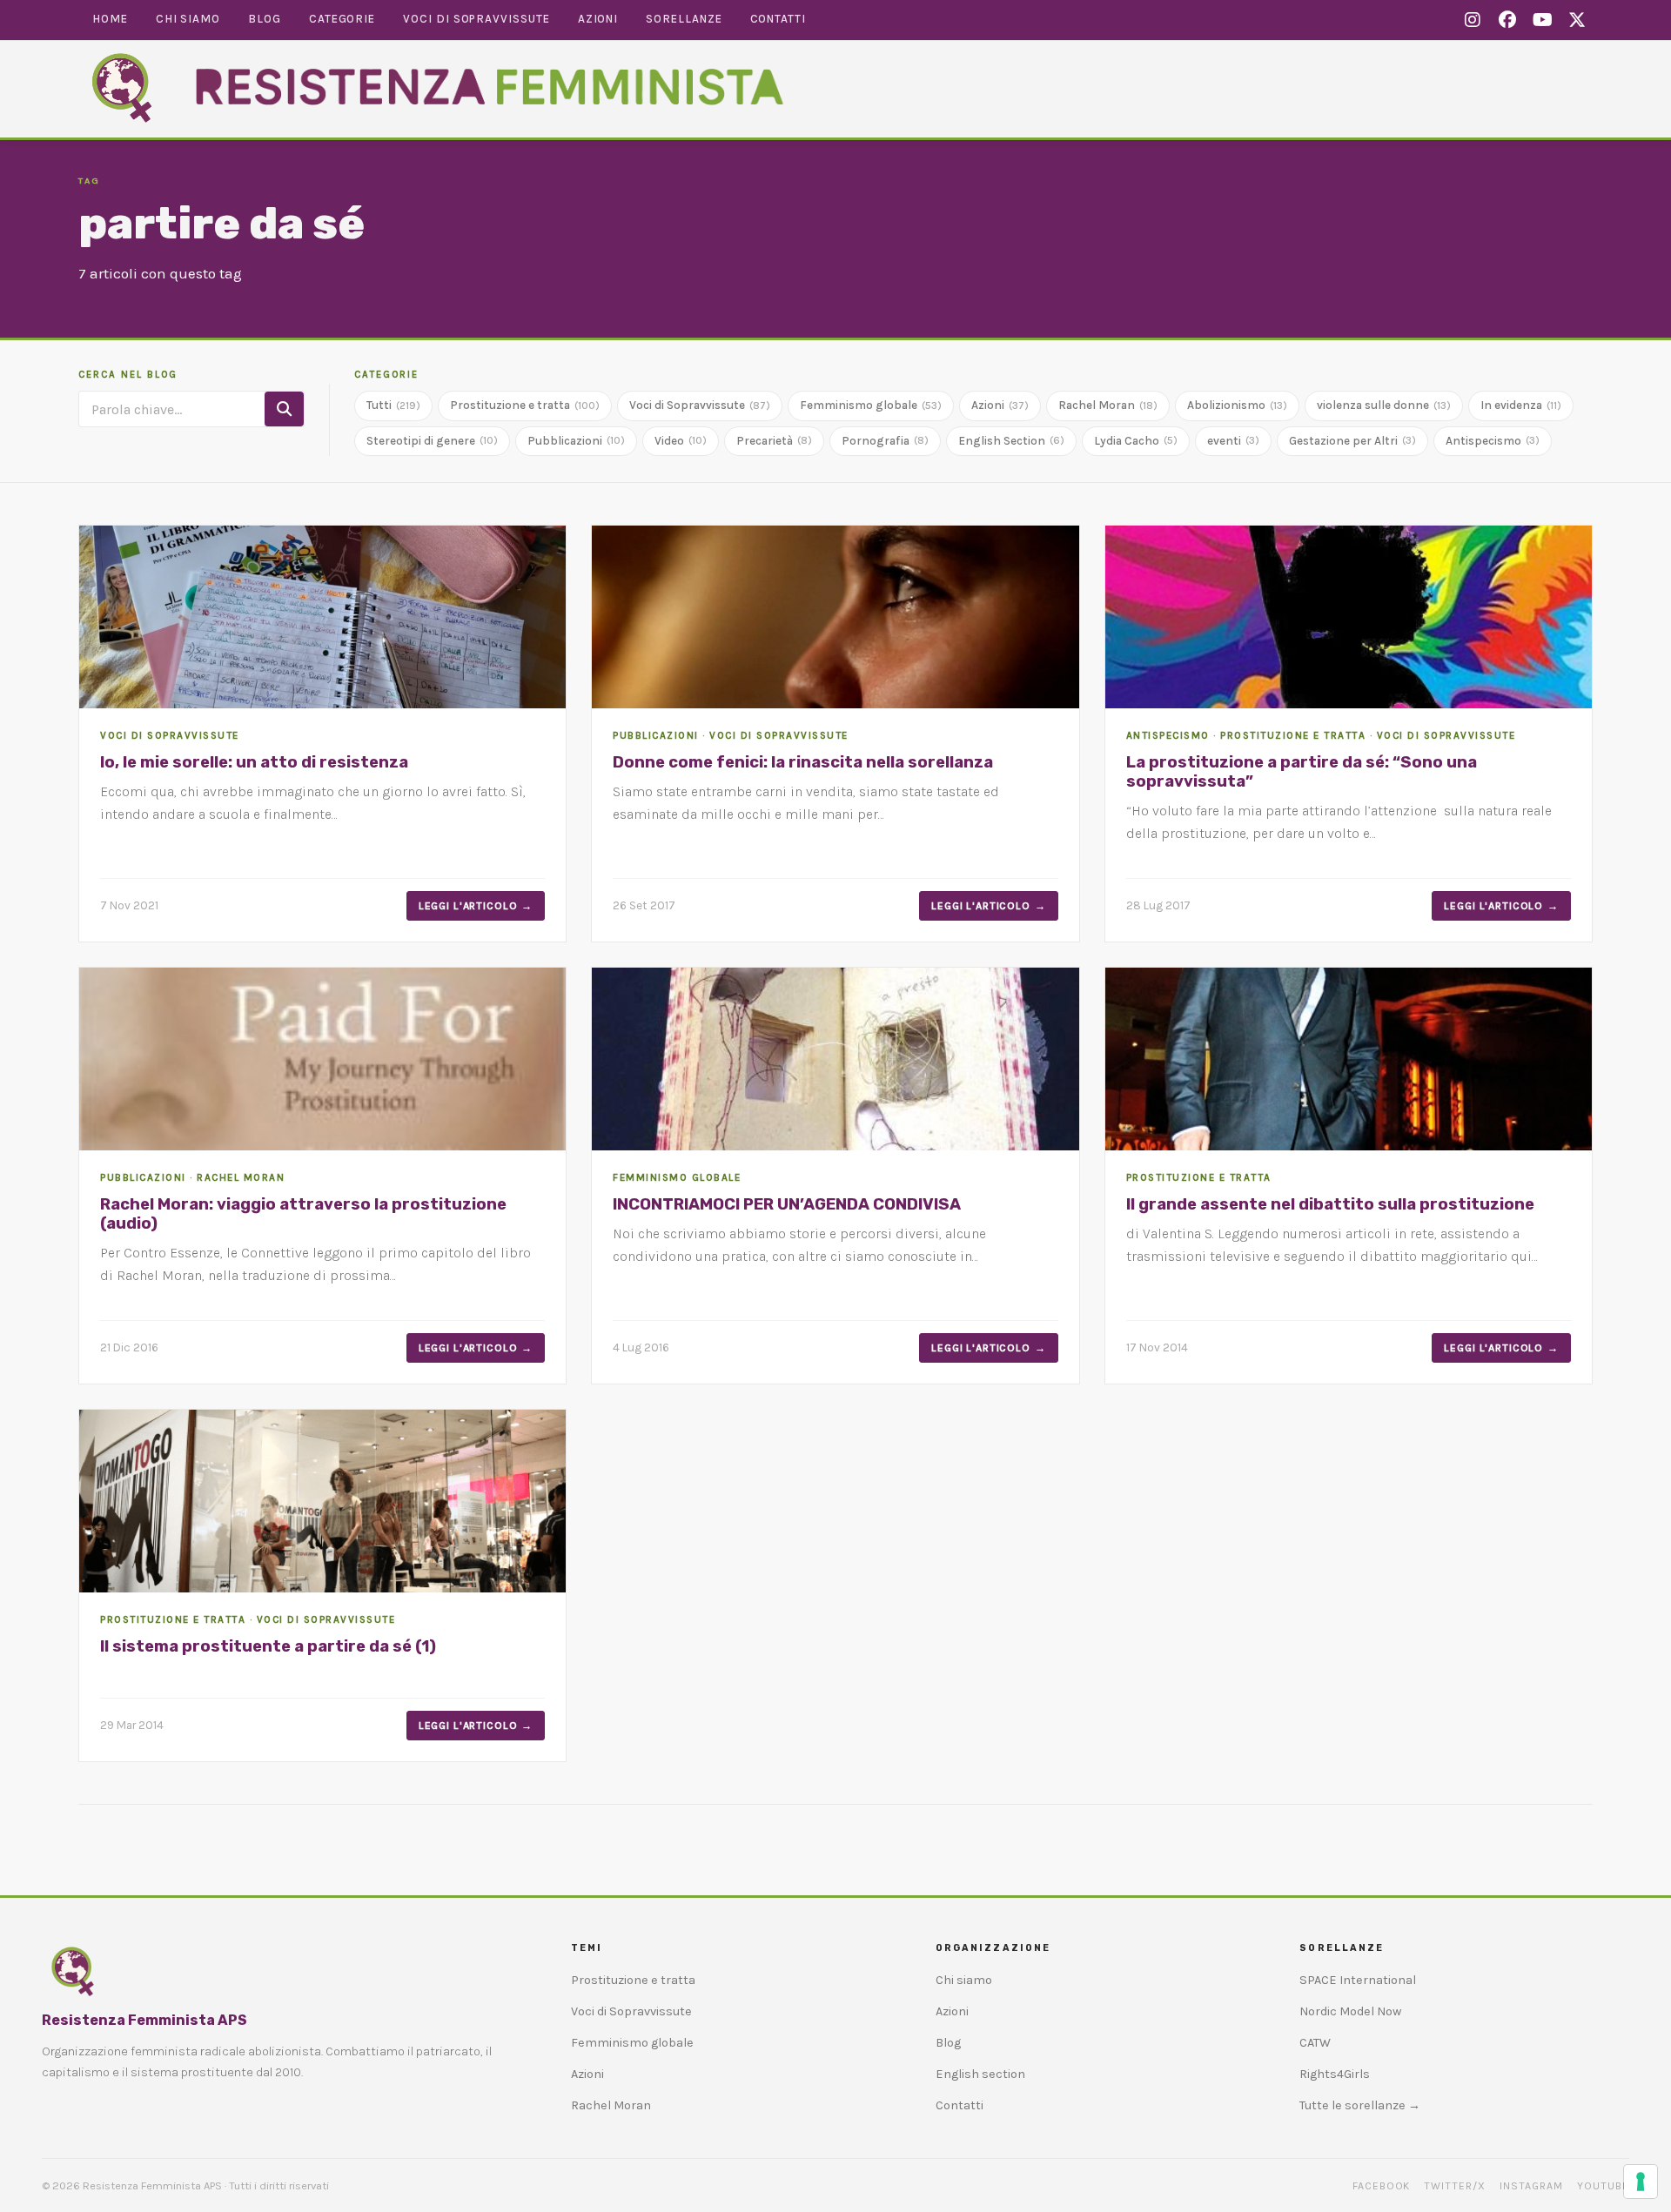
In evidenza (1521, 405)
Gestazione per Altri (1352, 441)
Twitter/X (1455, 2186)
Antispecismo (1493, 441)
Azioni (598, 19)
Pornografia (885, 441)
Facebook (1382, 2186)
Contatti (778, 19)
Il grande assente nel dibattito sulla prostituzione (1330, 1204)
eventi (1233, 441)
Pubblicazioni (576, 441)
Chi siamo (188, 19)
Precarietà (774, 441)
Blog (265, 19)
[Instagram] (1473, 21)
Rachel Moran (1108, 405)
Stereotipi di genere (432, 441)
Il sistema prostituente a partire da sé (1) (268, 1646)
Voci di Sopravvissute (476, 19)
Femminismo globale (871, 405)
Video (681, 441)
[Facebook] (1507, 21)
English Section (1011, 441)
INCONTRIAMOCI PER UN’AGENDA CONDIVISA (787, 1204)
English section (980, 2074)
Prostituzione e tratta (525, 405)
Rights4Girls (1335, 2074)
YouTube (1603, 2186)
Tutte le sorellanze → (1360, 2105)
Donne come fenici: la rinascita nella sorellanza (803, 762)
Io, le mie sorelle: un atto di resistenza (254, 762)
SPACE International (1358, 1980)
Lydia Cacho (1136, 441)
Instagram (1531, 2186)
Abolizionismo (1237, 405)
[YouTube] (1542, 21)
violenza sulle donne (1384, 405)
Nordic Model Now (1350, 2011)
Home (110, 19)
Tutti (393, 405)
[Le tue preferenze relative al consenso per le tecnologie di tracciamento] (1641, 2182)
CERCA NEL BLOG (128, 375)
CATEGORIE (386, 375)
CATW (1315, 2043)
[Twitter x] (1577, 21)
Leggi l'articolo (468, 906)
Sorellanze (684, 19)
